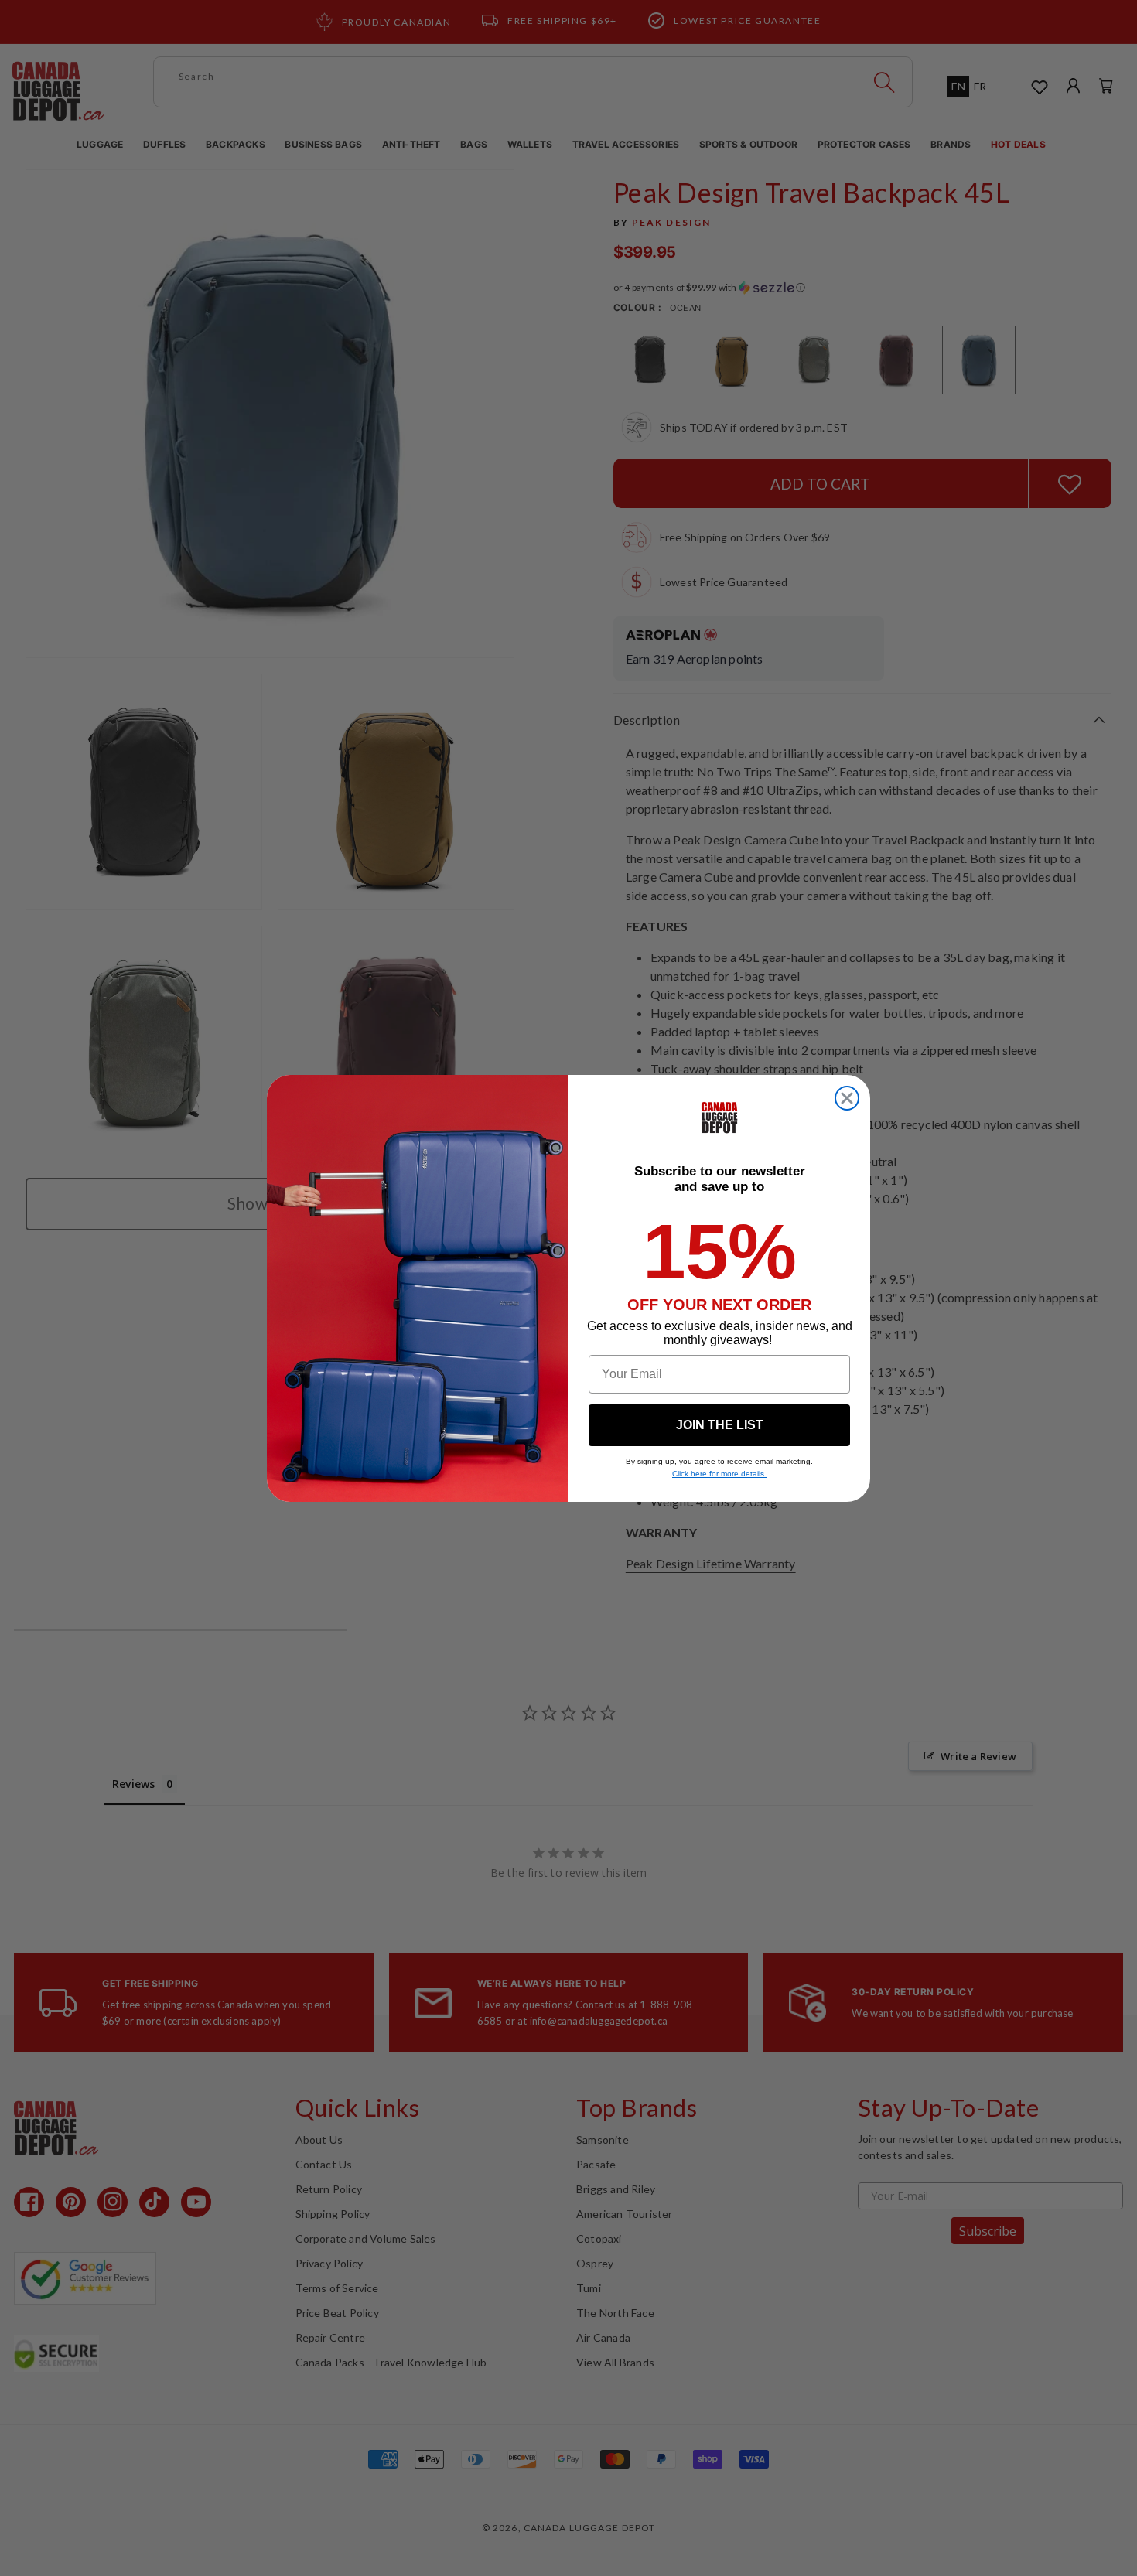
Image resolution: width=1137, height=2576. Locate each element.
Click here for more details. (719, 1474)
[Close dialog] (847, 1098)
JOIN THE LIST (720, 1425)
